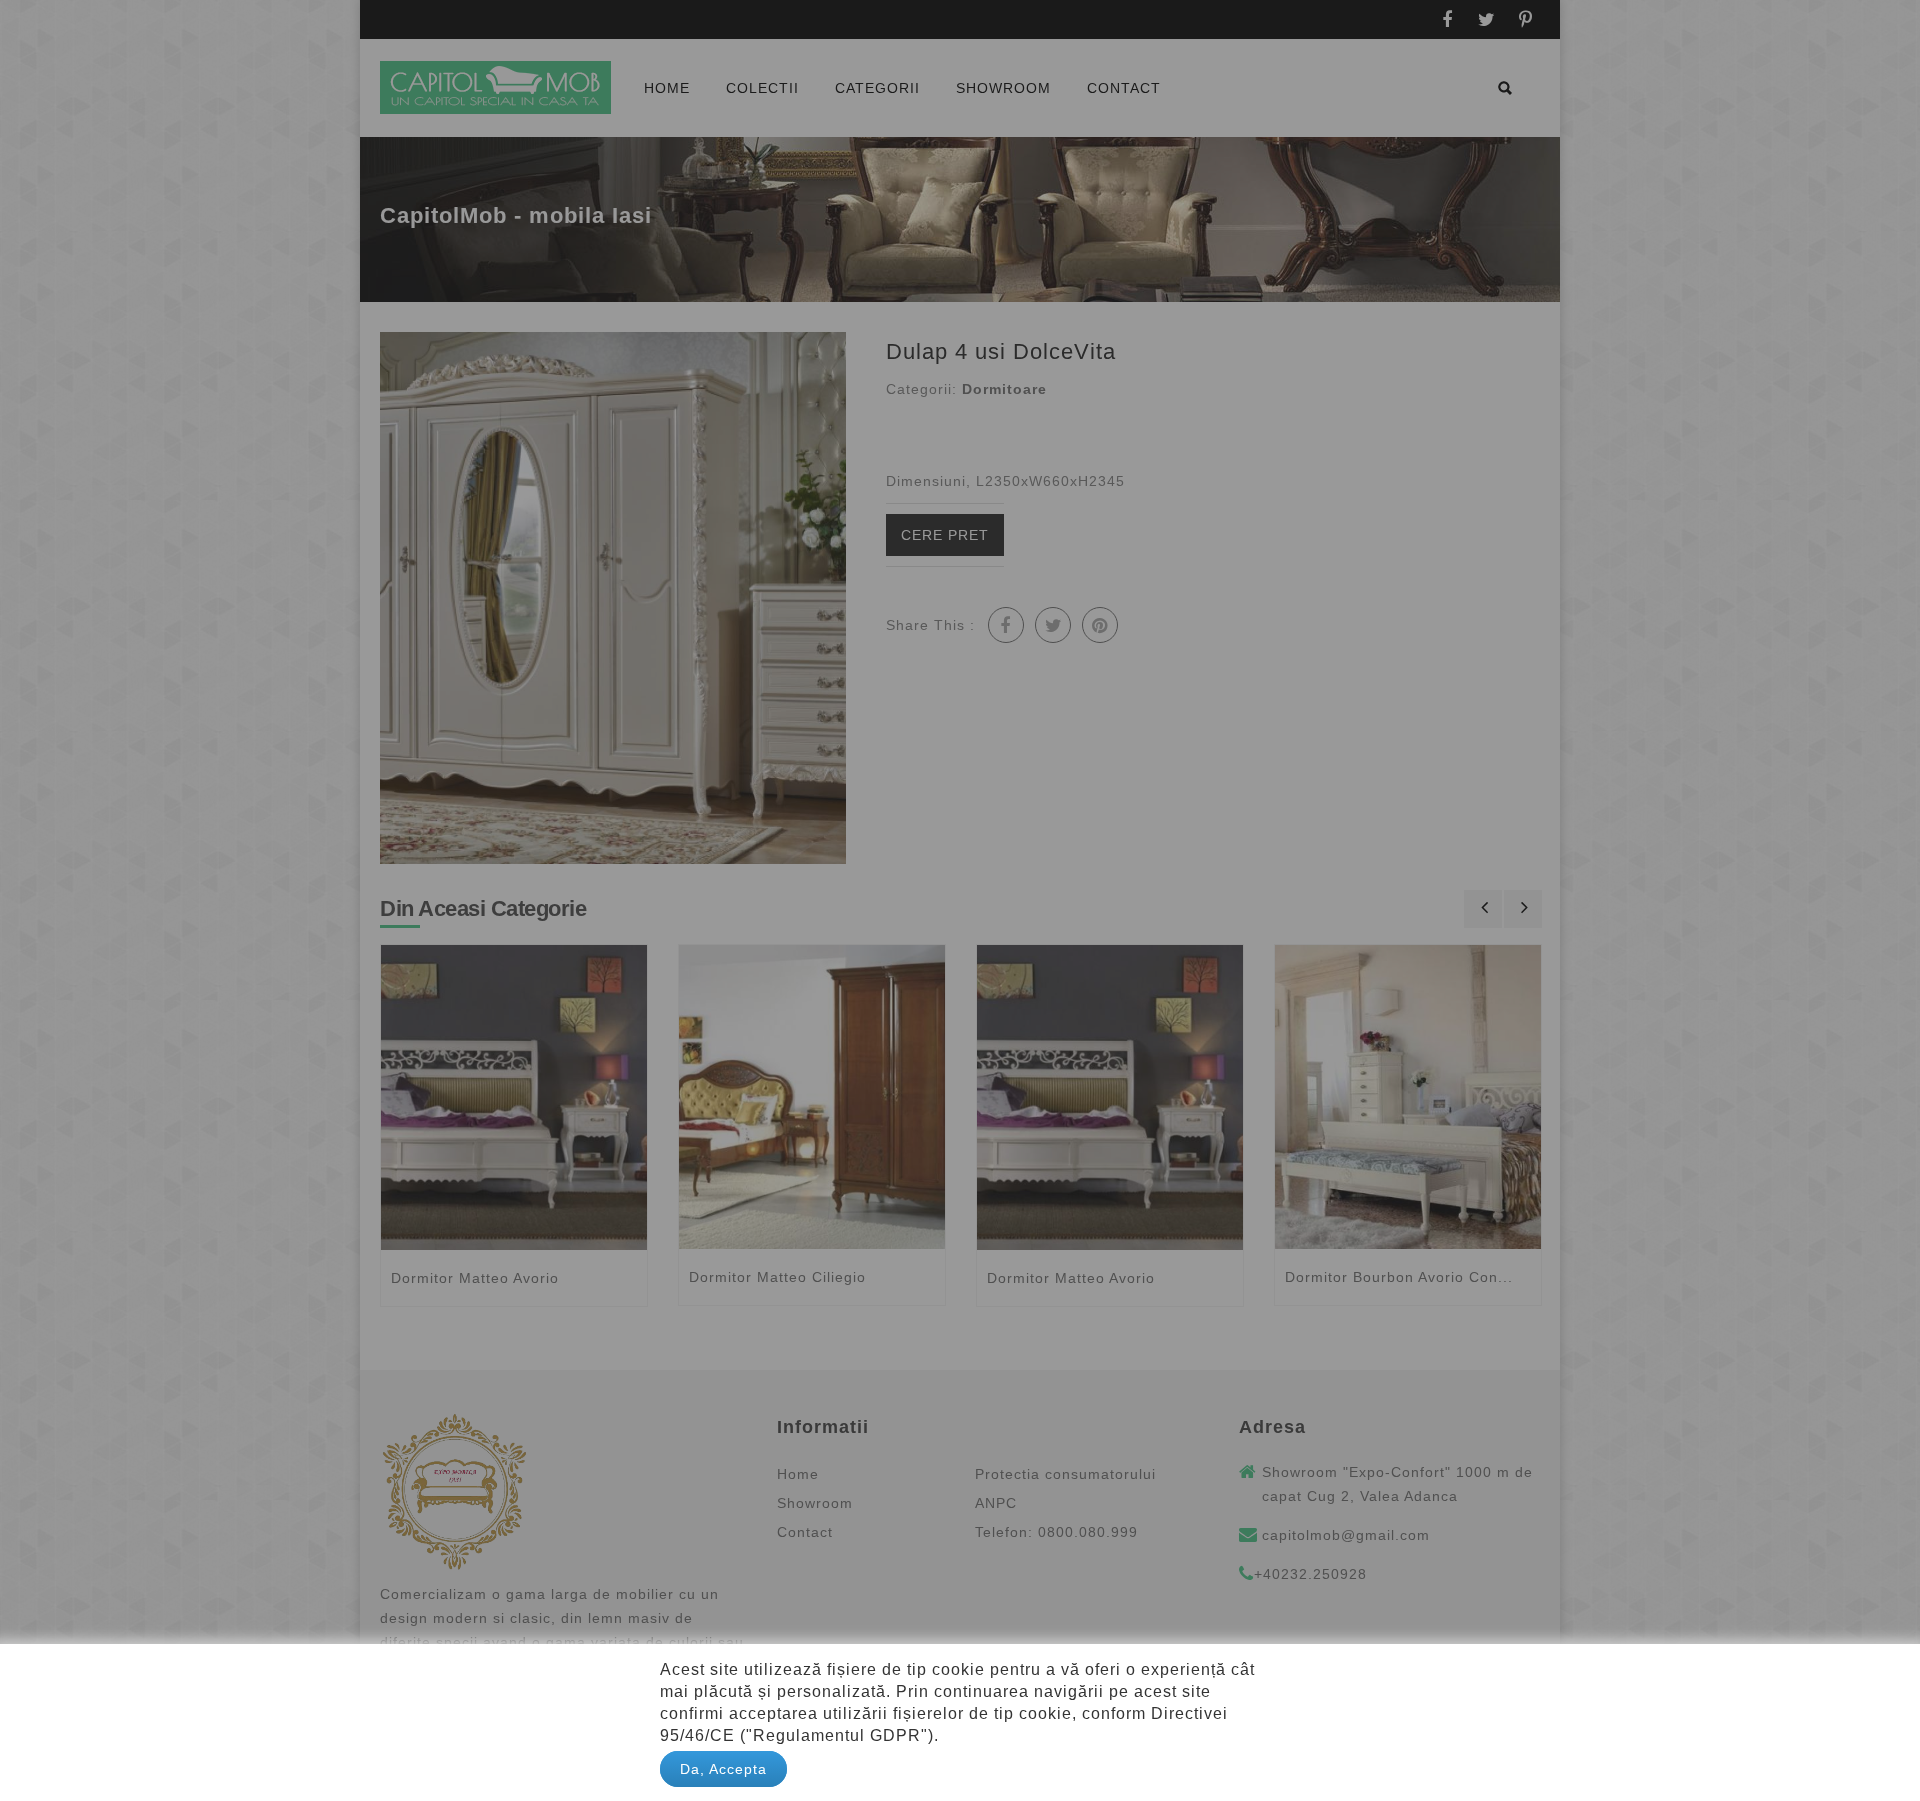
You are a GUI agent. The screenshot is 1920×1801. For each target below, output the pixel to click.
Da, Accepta (723, 1769)
